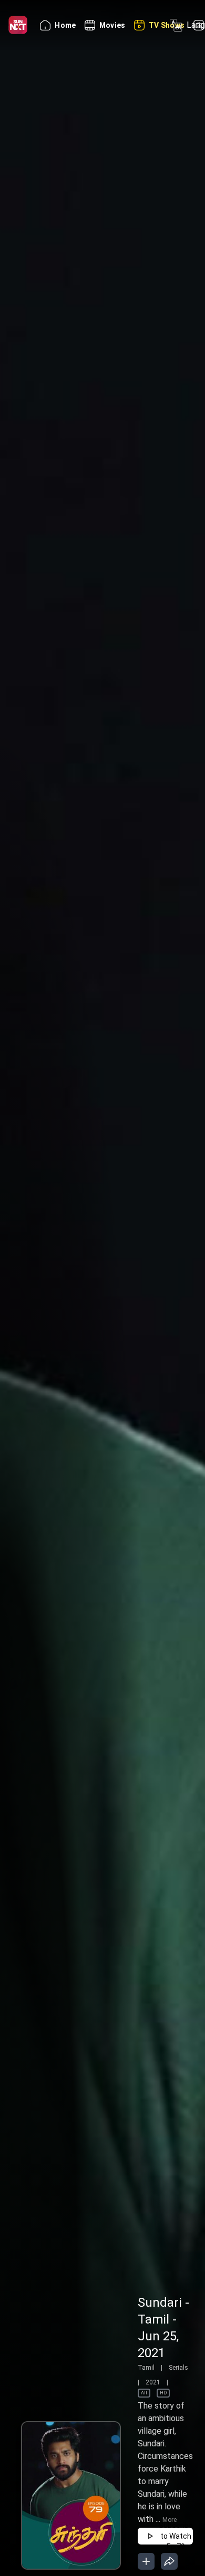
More (170, 2520)
